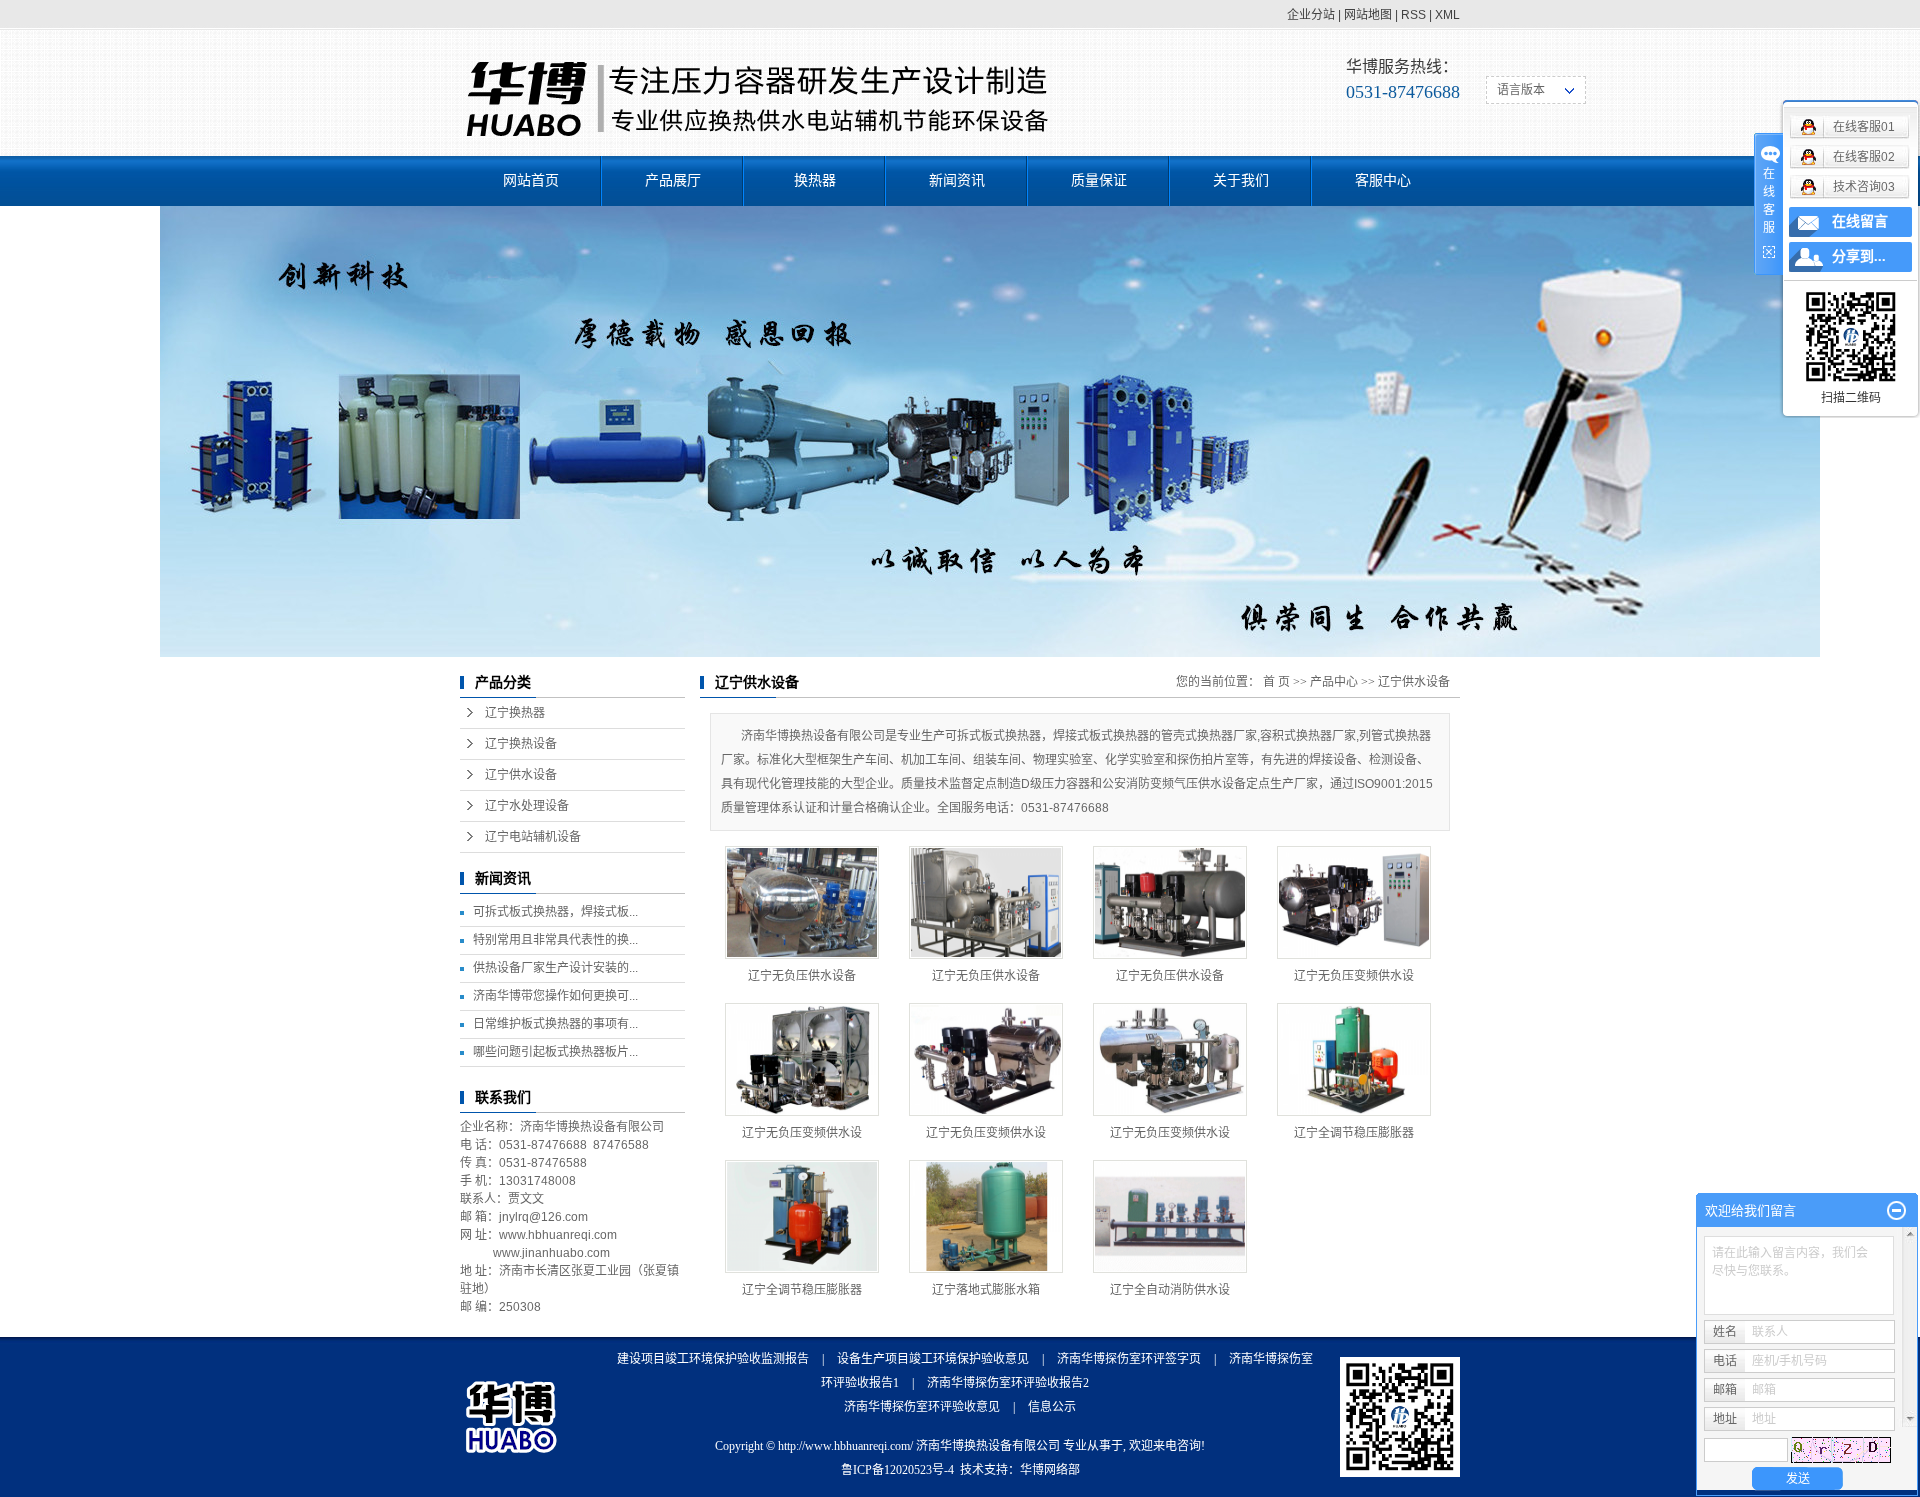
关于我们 (1241, 180)
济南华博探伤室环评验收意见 (922, 1407)
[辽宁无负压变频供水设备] (1354, 902)
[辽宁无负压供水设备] (802, 902)
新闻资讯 (957, 180)
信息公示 (1052, 1407)
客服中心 (1383, 180)
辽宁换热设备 (521, 744)
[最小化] (1896, 1211)
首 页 (1276, 682)
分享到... (1859, 256)
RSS (1413, 15)
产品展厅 (673, 180)
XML (1447, 15)
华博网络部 (1050, 1470)
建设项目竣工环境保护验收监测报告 (713, 1359)
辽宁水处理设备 (527, 806)
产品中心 (1334, 682)
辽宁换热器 (515, 713)
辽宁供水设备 (521, 775)
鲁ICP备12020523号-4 (897, 1470)
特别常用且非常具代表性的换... (555, 940)
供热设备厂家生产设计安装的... (555, 968)
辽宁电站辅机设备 (533, 837)
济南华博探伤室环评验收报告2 (1008, 1383)
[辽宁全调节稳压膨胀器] (1354, 1059)
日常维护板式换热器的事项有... (555, 1024)
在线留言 (1860, 221)
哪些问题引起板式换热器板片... (555, 1052)
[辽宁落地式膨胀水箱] (986, 1216)
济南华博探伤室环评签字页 (1129, 1359)
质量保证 (1099, 180)
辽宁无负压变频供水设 (1354, 976)
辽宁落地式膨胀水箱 (986, 1290)
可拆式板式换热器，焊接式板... (555, 912)
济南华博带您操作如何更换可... (555, 996)
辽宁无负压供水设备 (802, 976)
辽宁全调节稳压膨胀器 (1354, 1133)
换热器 (815, 180)
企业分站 (1311, 15)
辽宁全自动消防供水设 (1170, 1290)
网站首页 (531, 180)
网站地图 (1368, 15)
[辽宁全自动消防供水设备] (1170, 1216)
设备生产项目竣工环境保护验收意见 (933, 1359)
